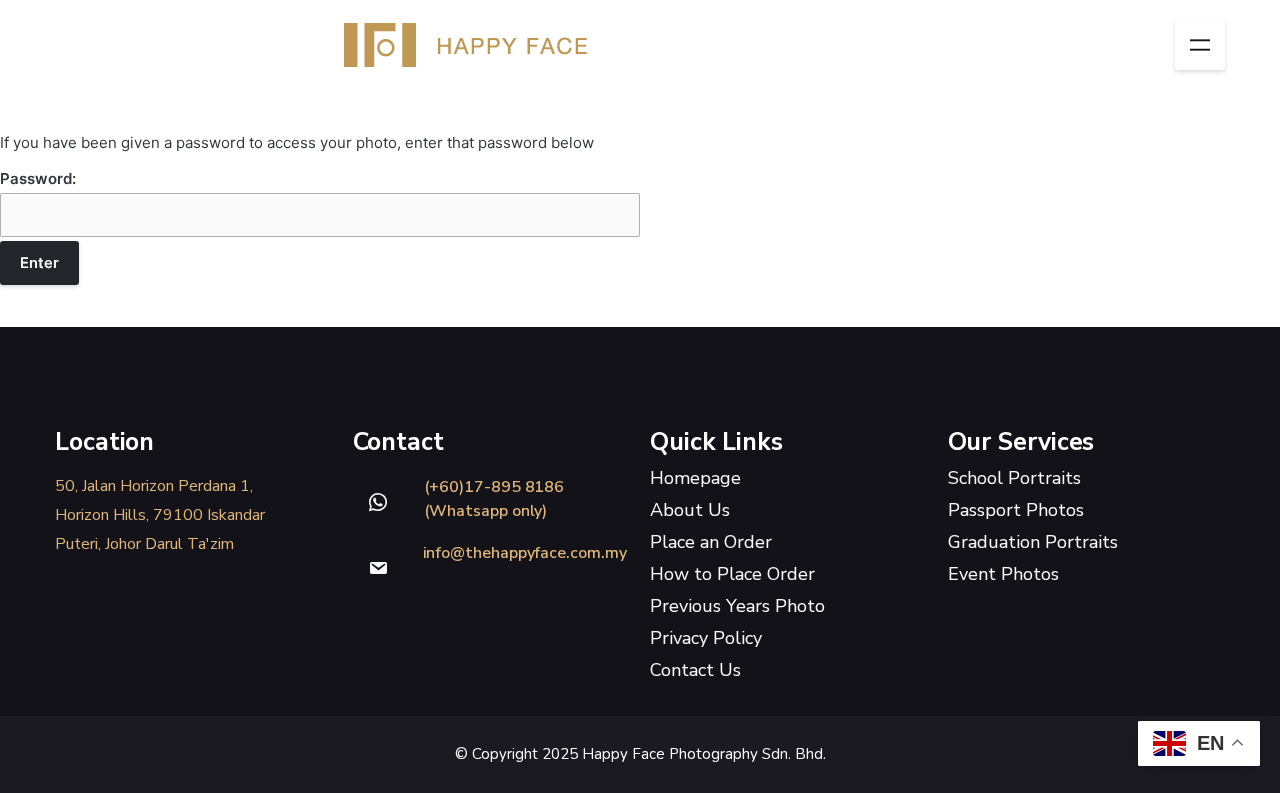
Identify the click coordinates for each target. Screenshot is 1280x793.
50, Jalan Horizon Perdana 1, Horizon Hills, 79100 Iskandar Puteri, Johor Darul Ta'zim (160, 515)
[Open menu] (1200, 45)
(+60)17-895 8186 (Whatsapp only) (494, 499)
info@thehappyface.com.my (525, 553)
